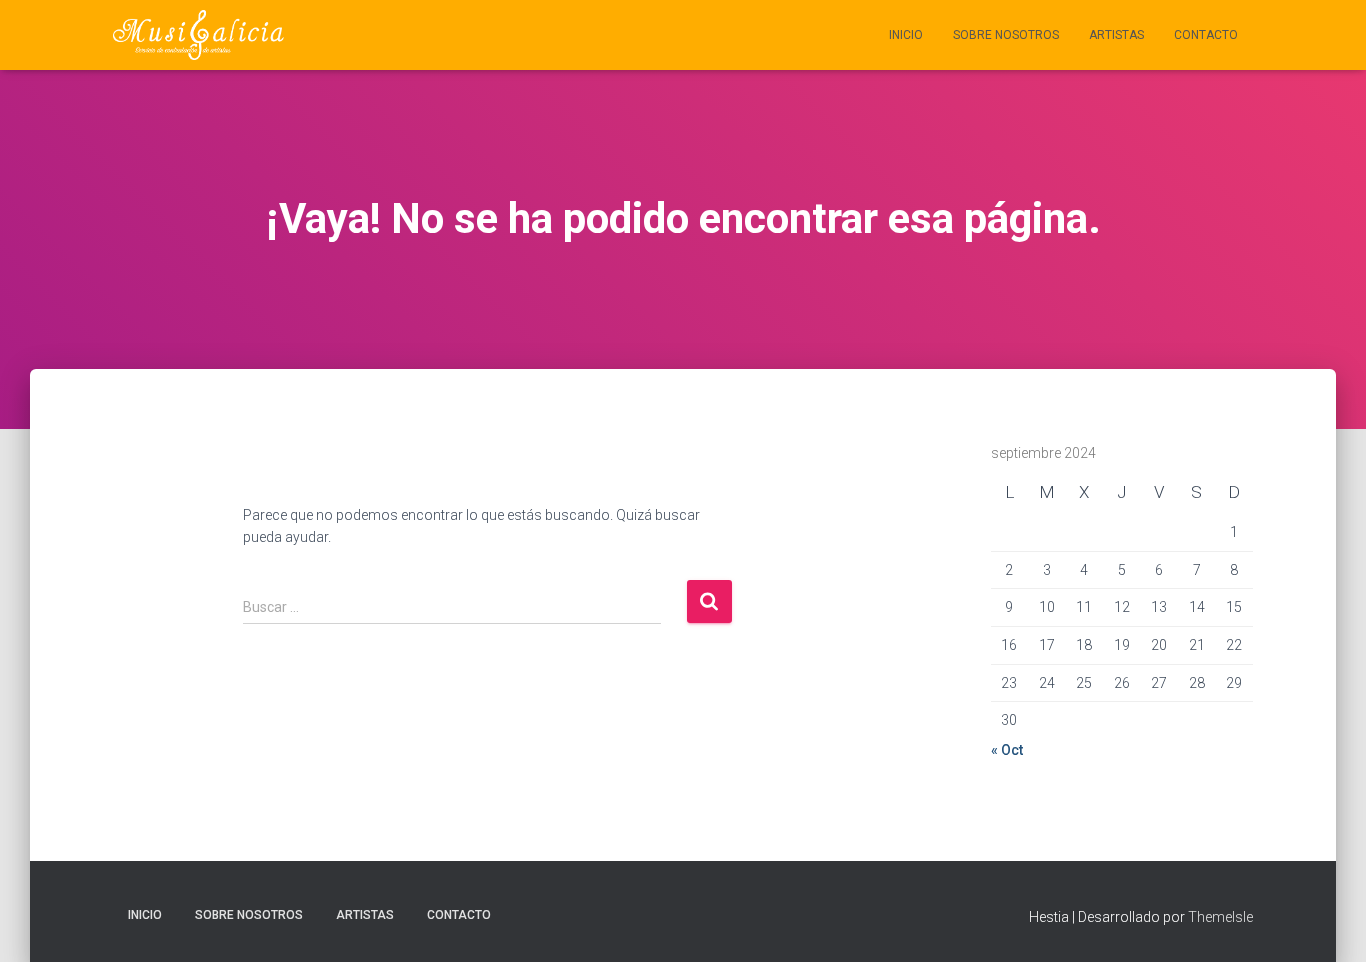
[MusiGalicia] (198, 35)
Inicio (906, 35)
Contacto (1206, 35)
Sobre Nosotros (1006, 35)
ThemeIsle (1220, 917)
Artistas (1116, 35)
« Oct (1007, 750)
